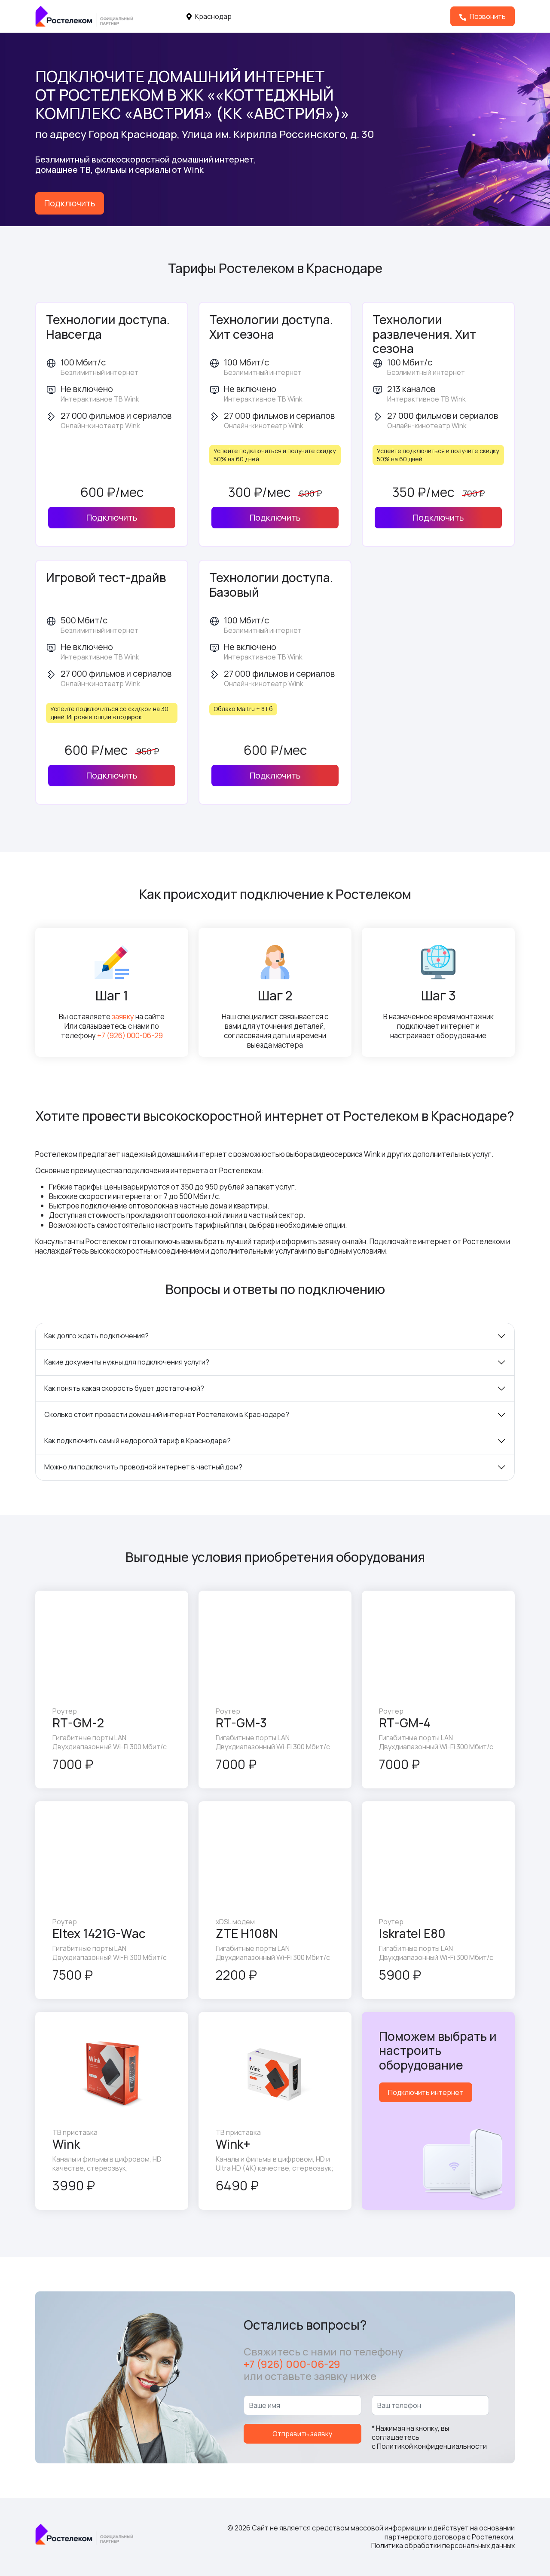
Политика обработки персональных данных (443, 2545)
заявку (123, 1017)
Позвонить (487, 16)
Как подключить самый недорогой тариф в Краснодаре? (137, 1441)
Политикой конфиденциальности (432, 2446)
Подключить (70, 203)
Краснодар (213, 16)
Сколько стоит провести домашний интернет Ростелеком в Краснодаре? (167, 1414)
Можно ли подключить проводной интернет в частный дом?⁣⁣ (143, 1467)
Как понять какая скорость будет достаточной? (124, 1388)
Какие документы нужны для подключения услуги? (127, 1362)
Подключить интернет (426, 2092)
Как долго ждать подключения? (96, 1336)
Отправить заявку (302, 2434)
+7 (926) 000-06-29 (130, 1035)
